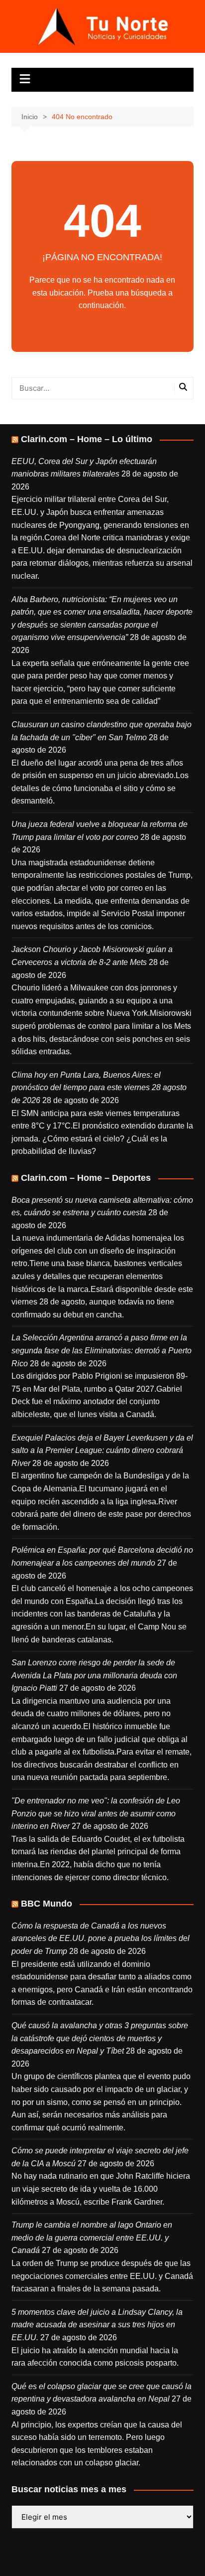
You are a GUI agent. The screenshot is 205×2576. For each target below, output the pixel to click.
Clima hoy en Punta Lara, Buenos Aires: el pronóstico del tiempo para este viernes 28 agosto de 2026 (99, 1088)
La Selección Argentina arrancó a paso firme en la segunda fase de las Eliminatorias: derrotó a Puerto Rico (102, 1350)
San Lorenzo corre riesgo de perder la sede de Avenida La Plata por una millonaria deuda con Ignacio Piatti (94, 1675)
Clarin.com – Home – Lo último (87, 439)
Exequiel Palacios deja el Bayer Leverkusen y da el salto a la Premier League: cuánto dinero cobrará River (102, 1450)
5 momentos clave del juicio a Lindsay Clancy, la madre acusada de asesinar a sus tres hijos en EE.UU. (97, 2325)
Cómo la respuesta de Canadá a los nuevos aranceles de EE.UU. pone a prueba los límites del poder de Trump (101, 1938)
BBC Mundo (47, 1904)
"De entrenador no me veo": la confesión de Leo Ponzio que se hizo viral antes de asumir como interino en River (96, 1813)
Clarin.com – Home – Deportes (86, 1178)
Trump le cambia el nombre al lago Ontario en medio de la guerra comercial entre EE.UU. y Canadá (92, 2238)
